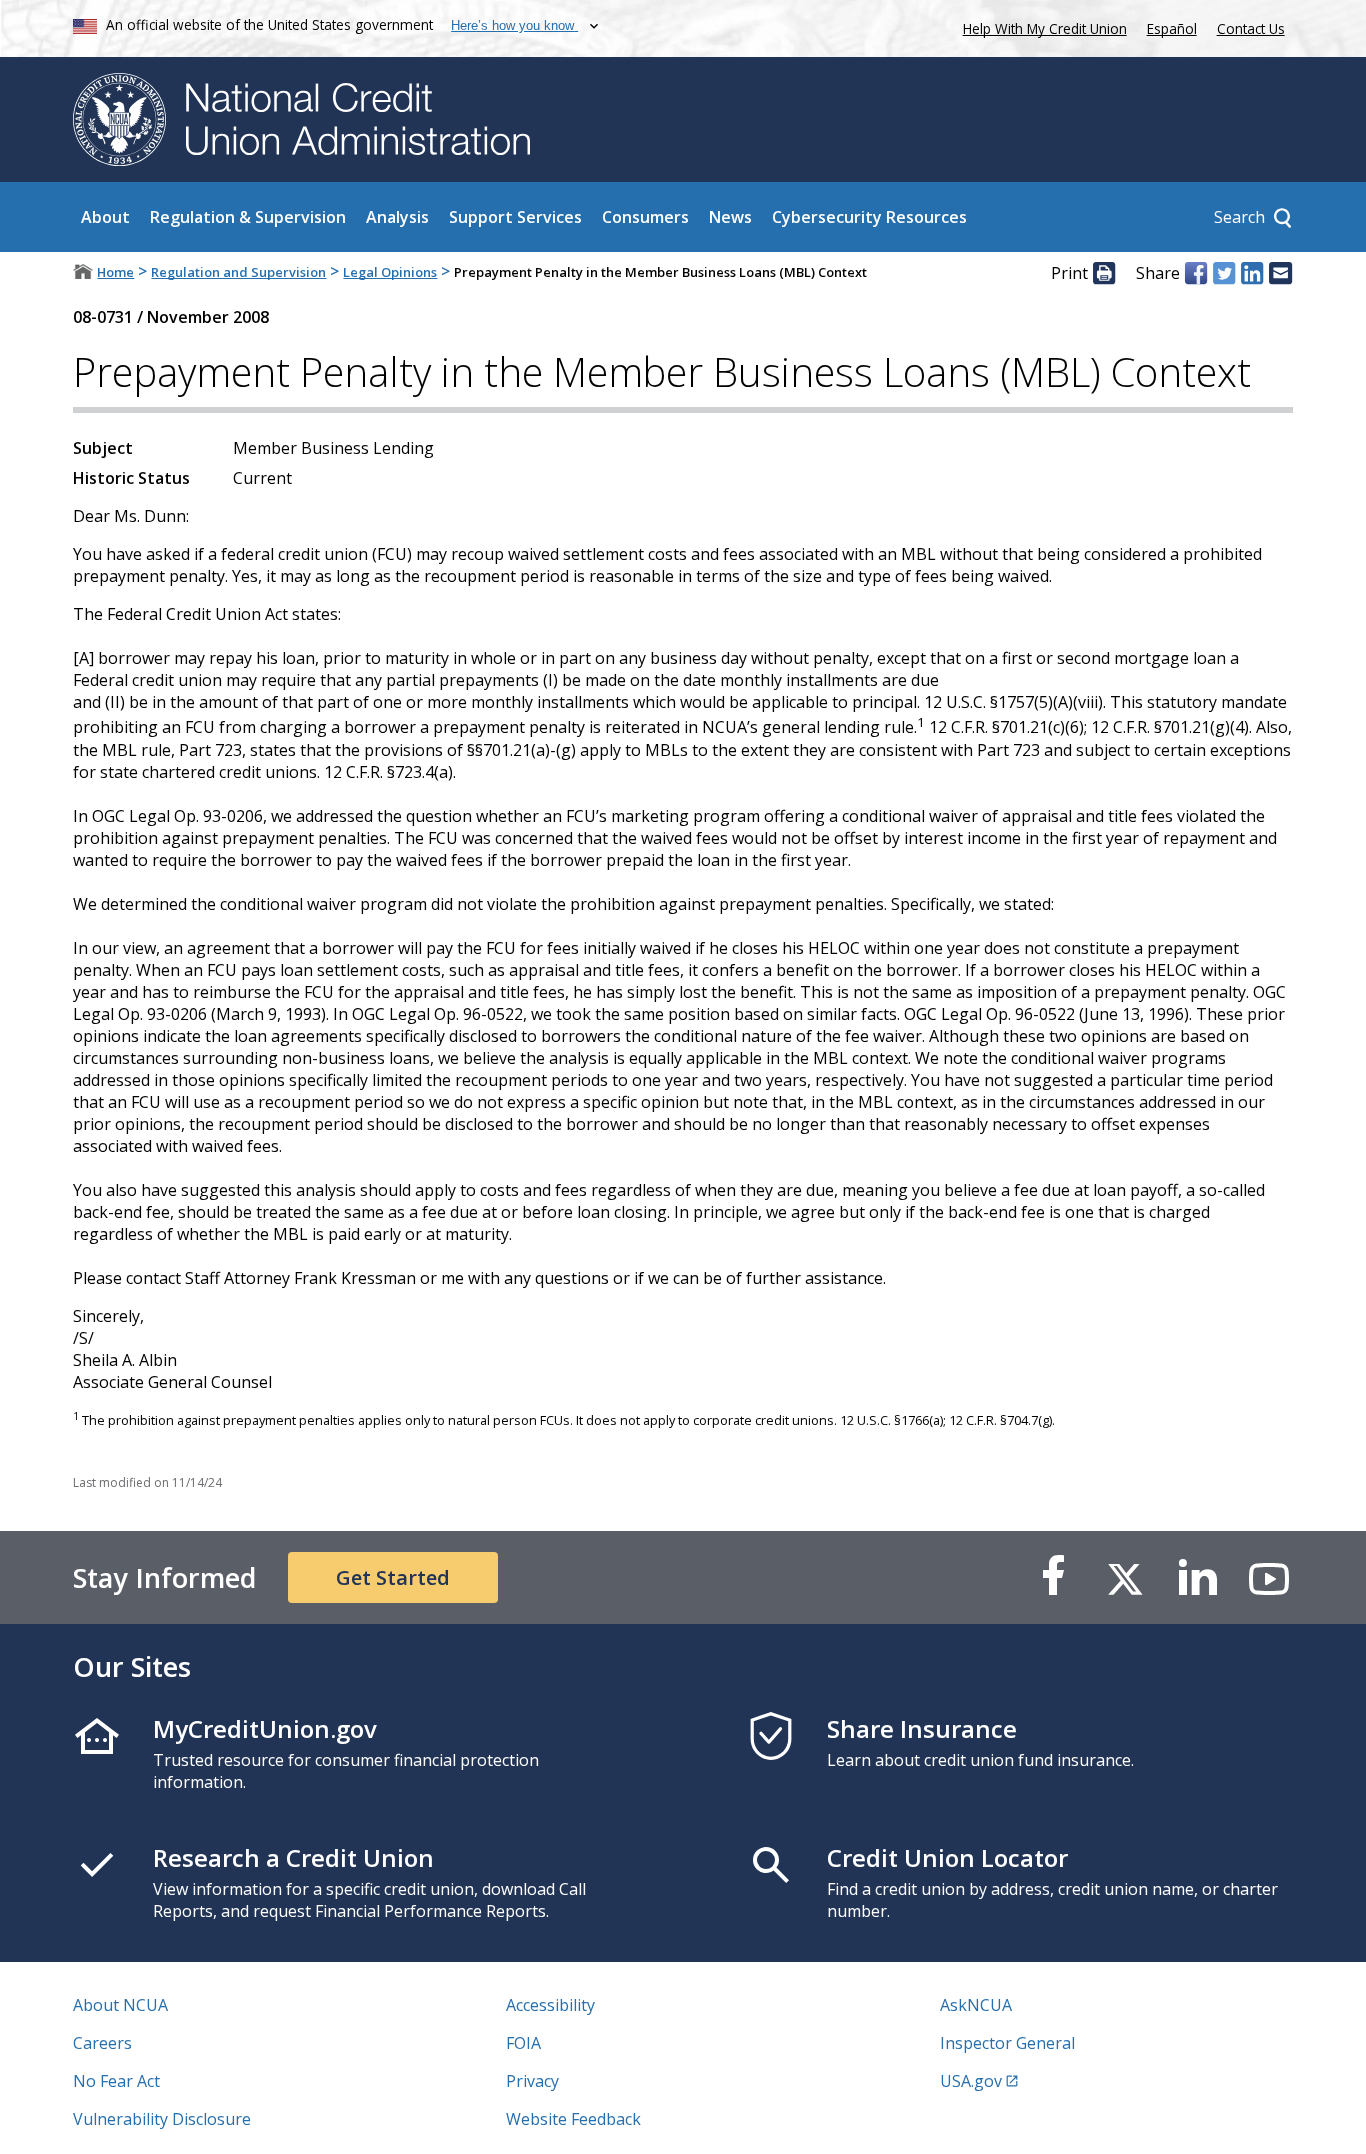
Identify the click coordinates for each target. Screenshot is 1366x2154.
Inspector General (1007, 2043)
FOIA (523, 2043)
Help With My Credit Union (1041, 26)
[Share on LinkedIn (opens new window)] (1252, 273)
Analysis (397, 217)
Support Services (515, 217)
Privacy (532, 2081)
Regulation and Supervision (238, 272)
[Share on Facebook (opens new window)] (1196, 273)
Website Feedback (573, 2119)
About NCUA (120, 2005)
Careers (102, 2043)
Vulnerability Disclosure (162, 2119)
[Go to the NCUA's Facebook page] (1053, 1577)
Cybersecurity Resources (869, 217)
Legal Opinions (390, 272)
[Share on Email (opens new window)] (1280, 273)
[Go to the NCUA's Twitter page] (1125, 1577)
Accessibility (550, 2005)
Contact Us (1251, 28)
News (730, 217)
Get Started (393, 1577)
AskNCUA (976, 2005)
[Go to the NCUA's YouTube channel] (1269, 1577)
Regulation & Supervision (248, 217)
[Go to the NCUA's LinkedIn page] (1197, 1577)
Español (1172, 28)
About (105, 217)
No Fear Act (116, 2081)
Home (115, 272)
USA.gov (971, 2081)
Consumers (645, 217)
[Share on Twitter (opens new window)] (1224, 273)
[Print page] (1104, 273)
